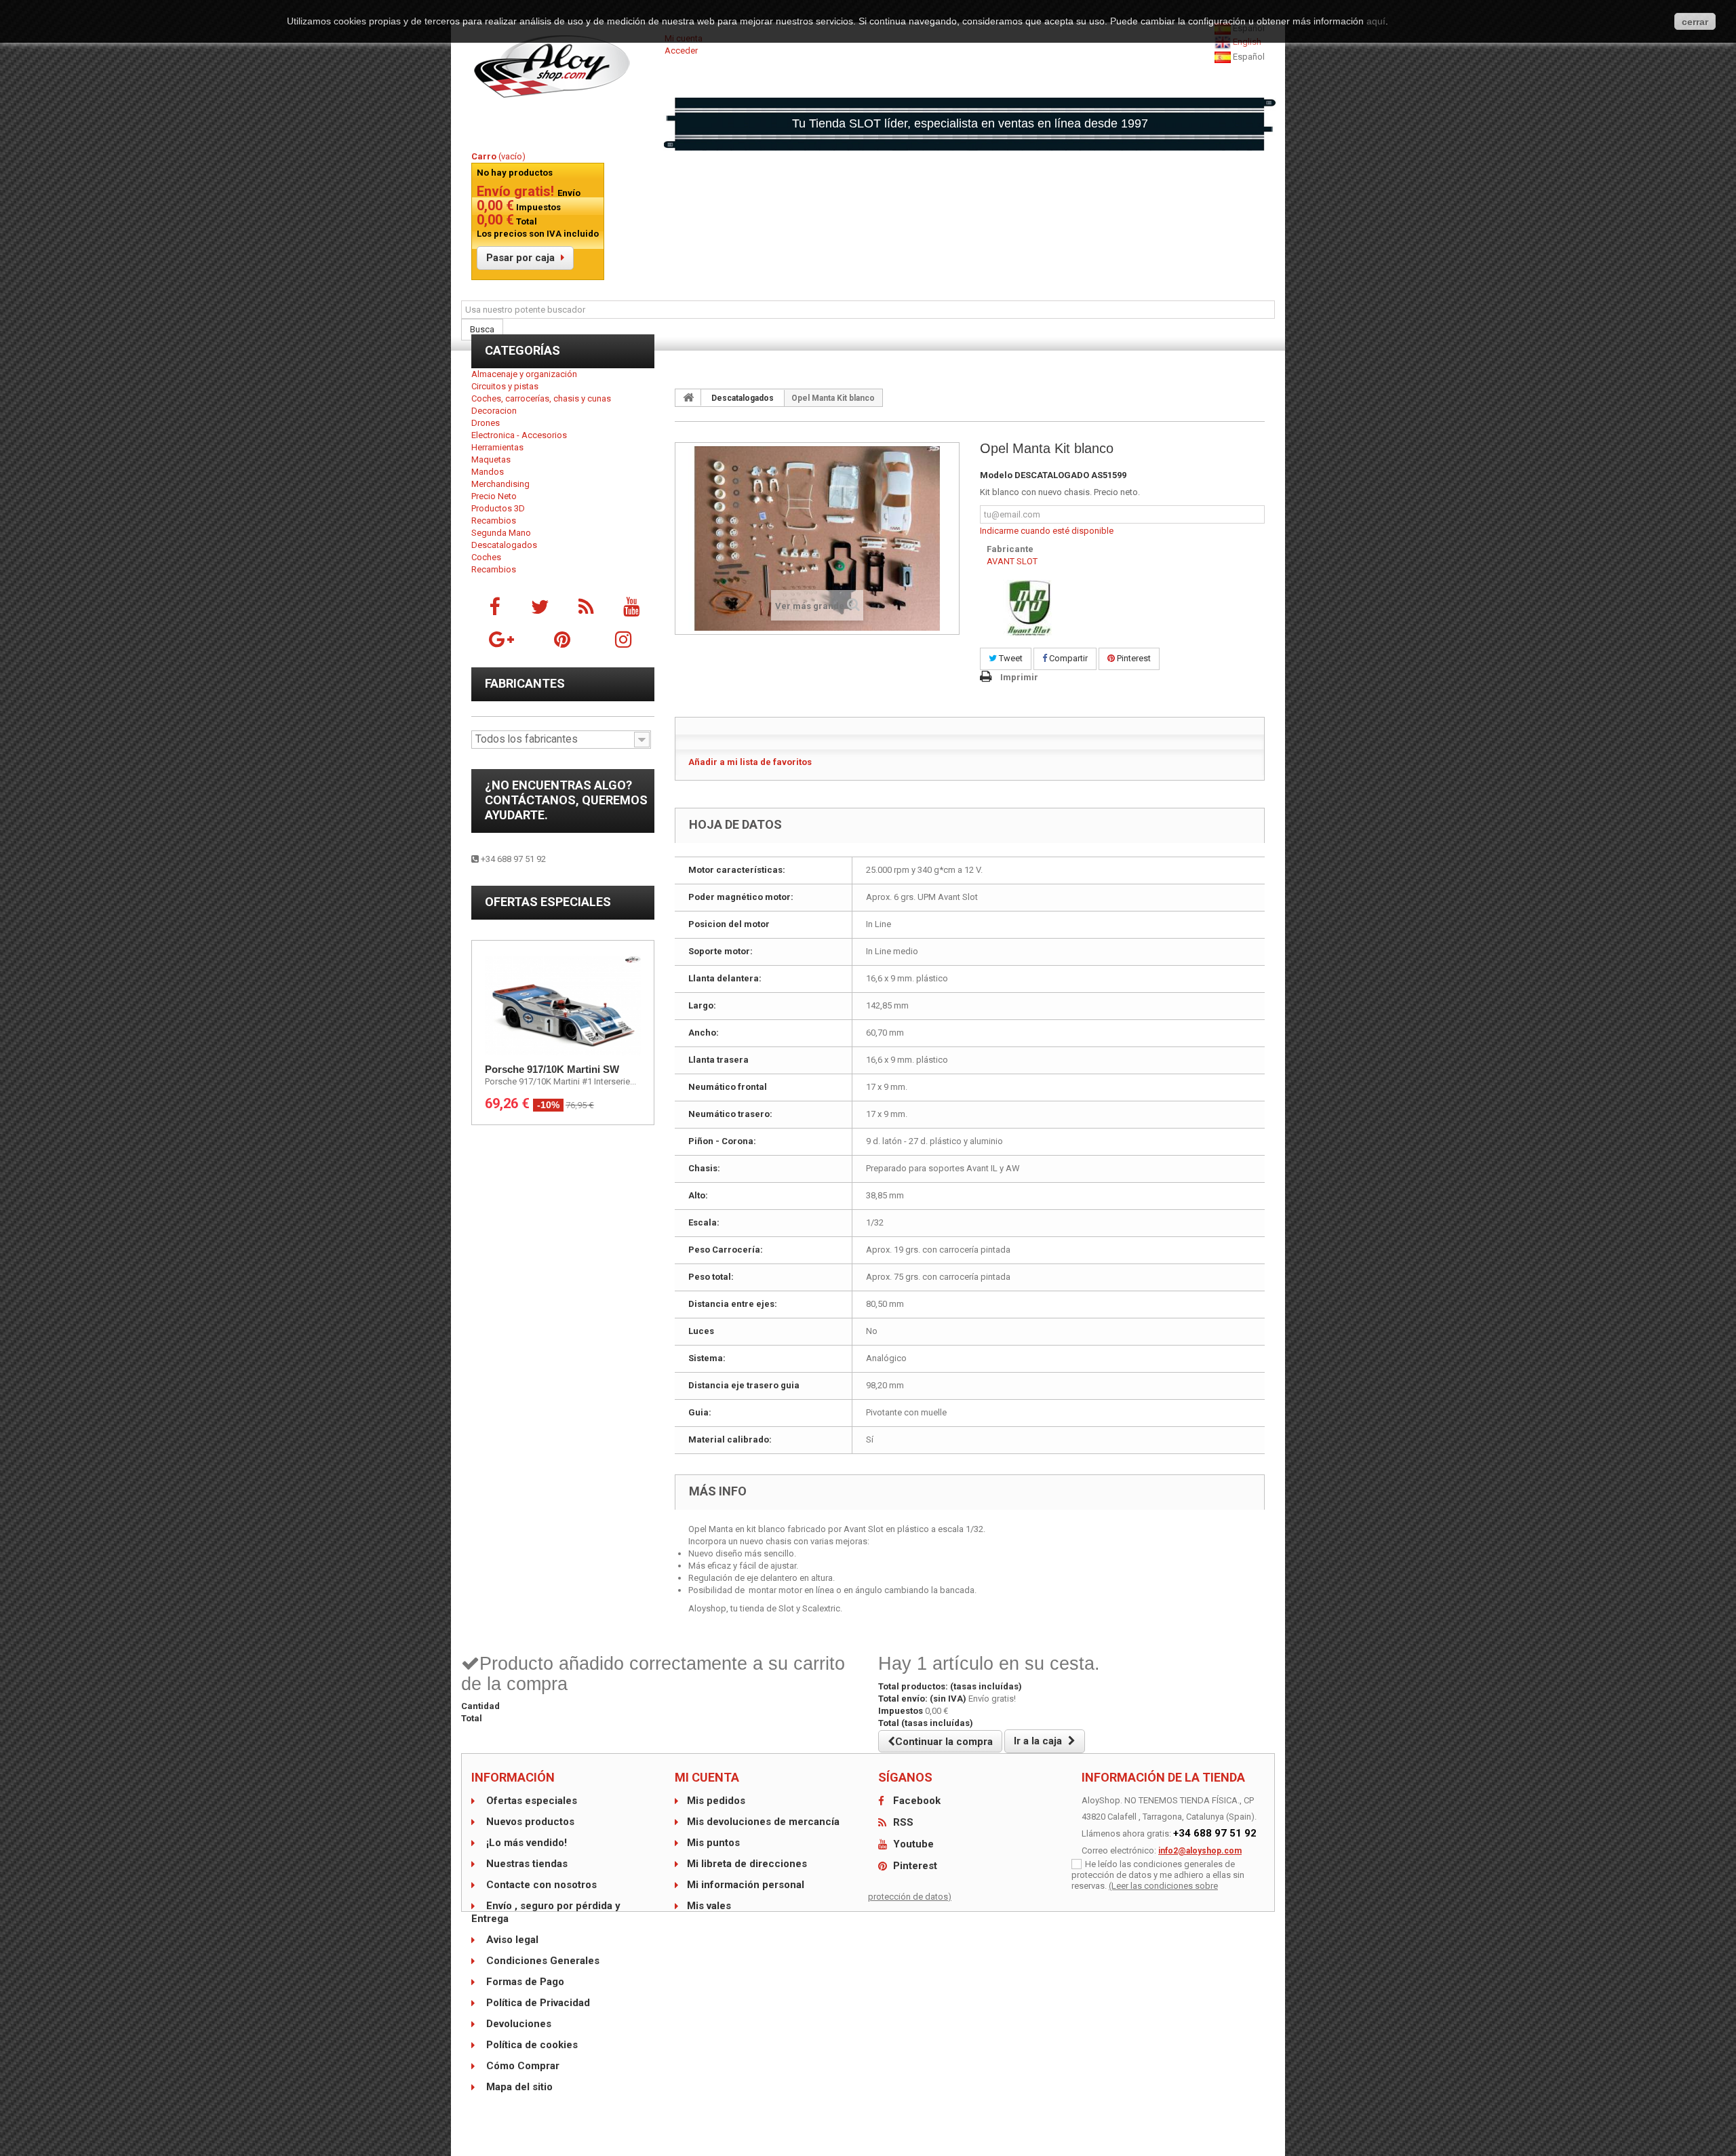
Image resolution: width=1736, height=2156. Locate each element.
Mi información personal (746, 1885)
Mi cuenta (707, 1777)
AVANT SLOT (1012, 561)
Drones (486, 423)
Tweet (1010, 658)
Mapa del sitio (518, 2087)
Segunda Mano (501, 533)
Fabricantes (525, 683)
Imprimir (1019, 677)
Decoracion (494, 411)
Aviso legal (511, 1940)
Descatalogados (504, 545)
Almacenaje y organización (524, 374)
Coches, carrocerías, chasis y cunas (541, 398)
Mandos (488, 472)
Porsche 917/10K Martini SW (552, 1069)
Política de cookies (531, 2045)
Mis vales (709, 1906)
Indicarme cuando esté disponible (1047, 531)
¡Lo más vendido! (525, 1843)
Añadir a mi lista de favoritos (750, 762)
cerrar (1695, 22)
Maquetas (491, 459)
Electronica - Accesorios (519, 435)
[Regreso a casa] (688, 397)
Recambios (494, 521)
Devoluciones (517, 2024)
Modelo (996, 475)
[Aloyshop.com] (563, 66)
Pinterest (1133, 658)
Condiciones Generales (541, 1961)
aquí (1376, 21)
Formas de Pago (524, 1982)
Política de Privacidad (537, 2003)
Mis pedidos (716, 1801)
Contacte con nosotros (540, 1885)
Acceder (681, 51)
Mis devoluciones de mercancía (763, 1822)
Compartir (1067, 658)
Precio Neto (494, 496)
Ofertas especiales (548, 902)
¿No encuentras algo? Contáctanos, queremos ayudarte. (566, 800)
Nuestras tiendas (526, 1864)
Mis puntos (713, 1843)
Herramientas (497, 447)
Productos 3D (498, 508)
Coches (486, 557)
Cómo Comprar (521, 2066)
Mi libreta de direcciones (747, 1864)
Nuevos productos (529, 1822)
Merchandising (500, 484)
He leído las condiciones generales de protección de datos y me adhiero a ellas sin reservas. (1158, 1875)
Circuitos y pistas (505, 386)
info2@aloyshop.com (1200, 1851)
